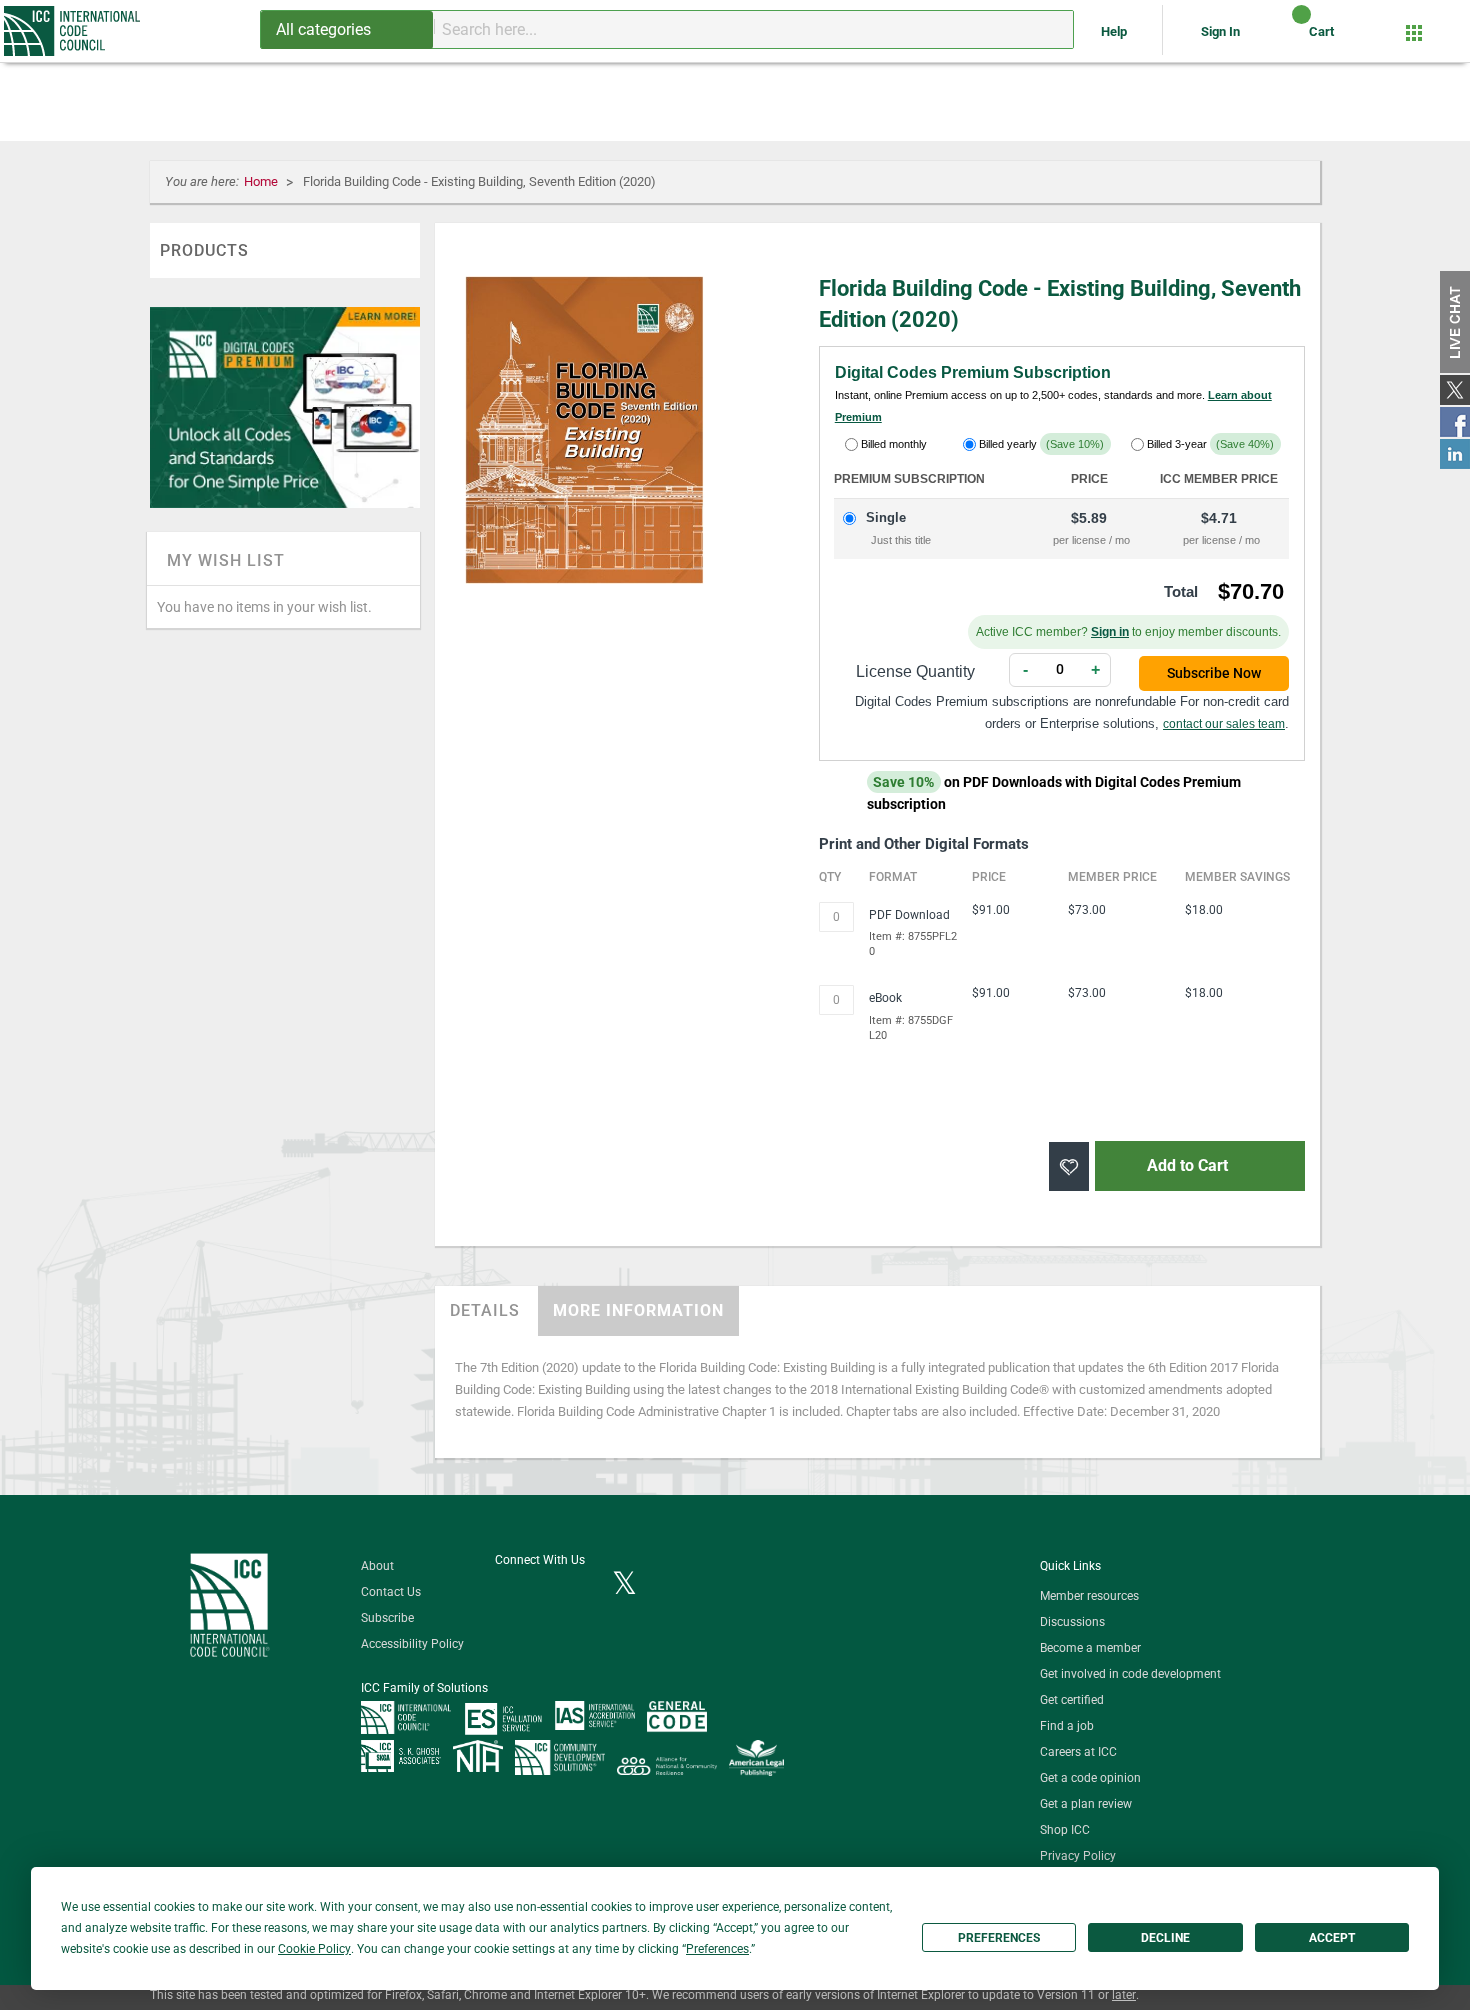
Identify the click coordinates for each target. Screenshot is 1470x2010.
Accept (1332, 1938)
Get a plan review (1086, 1804)
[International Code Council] (73, 31)
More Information (638, 1310)
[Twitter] (624, 1585)
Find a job (1067, 1726)
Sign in (1110, 632)
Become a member (1090, 1648)
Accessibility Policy (412, 1644)
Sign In (1220, 31)
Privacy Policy (1078, 1856)
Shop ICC (1065, 1830)
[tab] (485, 1311)
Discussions (1072, 1622)
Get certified (1072, 1700)
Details (485, 1310)
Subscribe (387, 1618)
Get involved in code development (1130, 1674)
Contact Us (391, 1592)
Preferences (999, 1938)
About (377, 1566)
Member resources (1089, 1596)
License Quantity (915, 671)
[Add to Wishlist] (1069, 1166)
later (1124, 1995)
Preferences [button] (717, 1949)
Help (1115, 31)
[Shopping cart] (1284, 39)
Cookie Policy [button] (314, 1949)
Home (262, 181)
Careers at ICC (1078, 1752)
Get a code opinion (1090, 1778)
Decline (1165, 1938)
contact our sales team (1224, 724)
